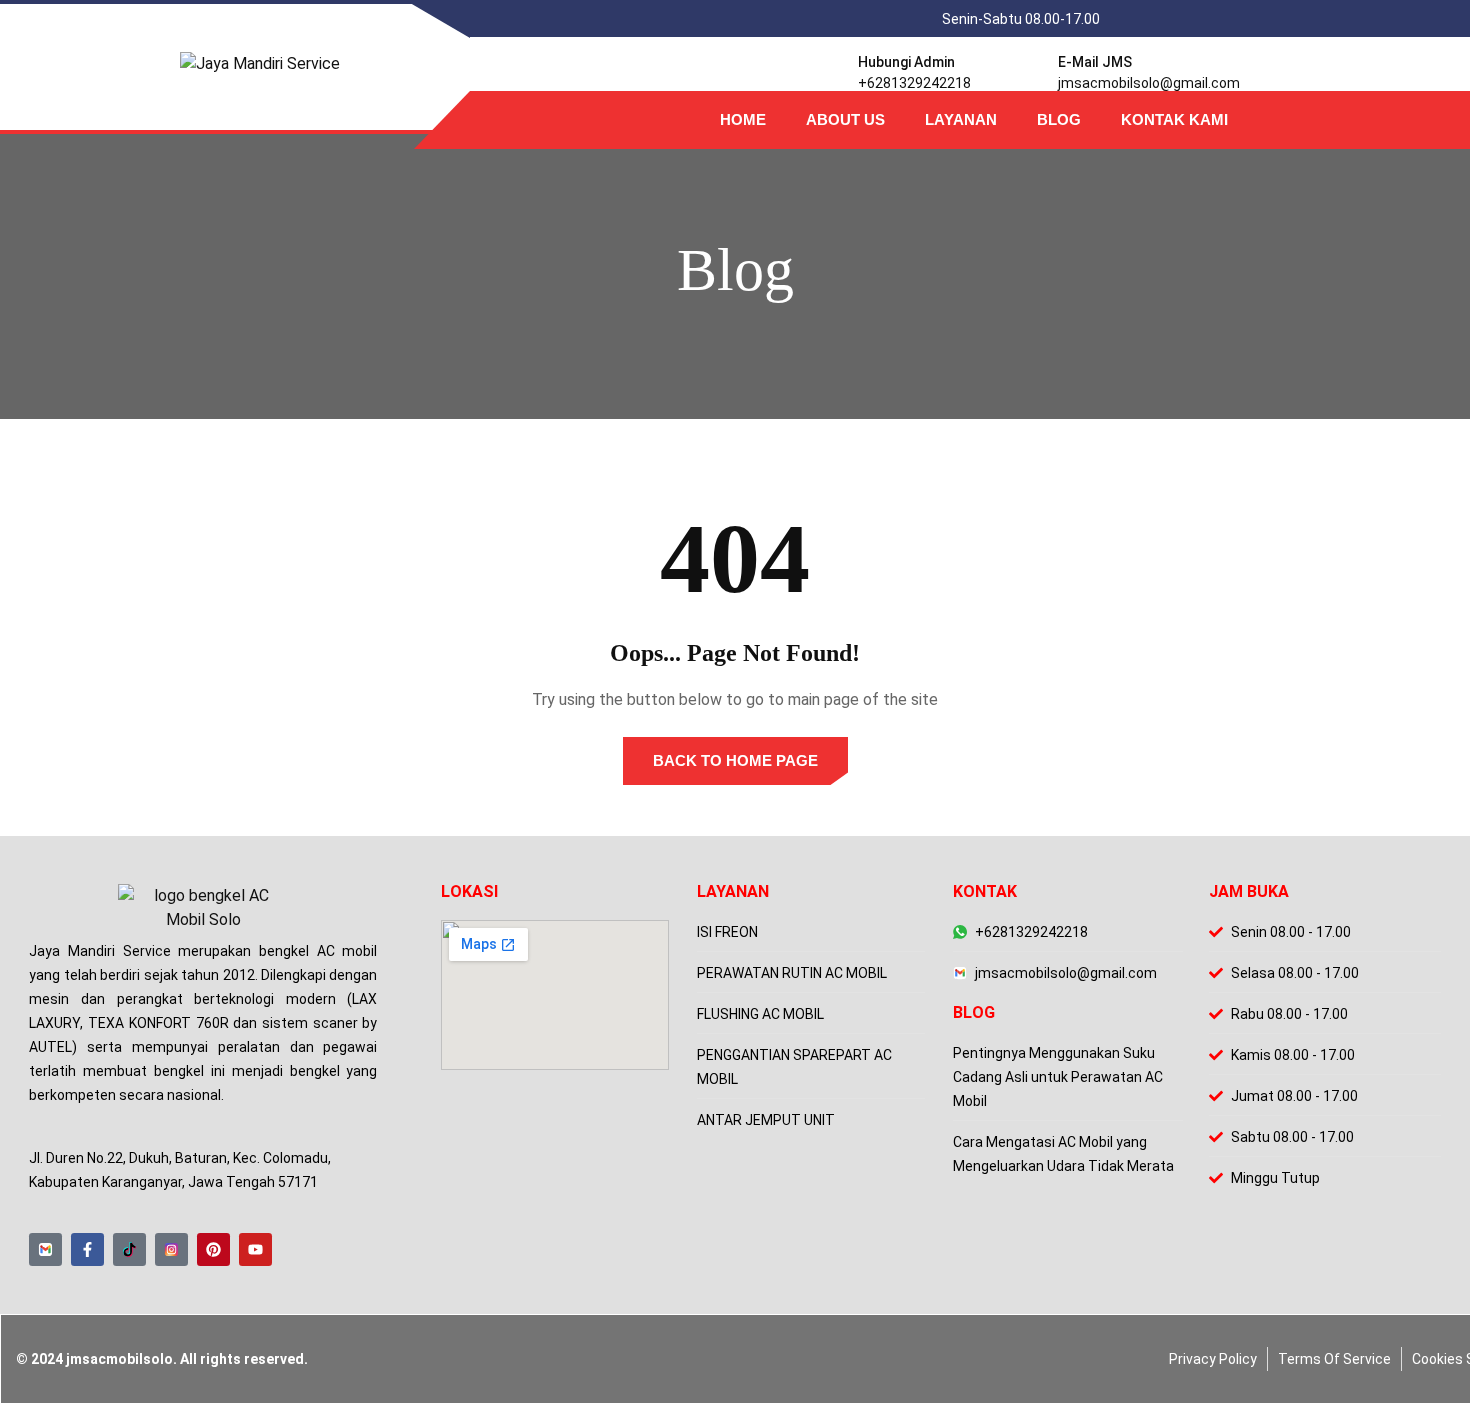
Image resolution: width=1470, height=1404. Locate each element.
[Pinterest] (213, 1249)
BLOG (1059, 119)
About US (845, 119)
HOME (743, 119)
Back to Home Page (735, 760)
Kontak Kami (1174, 119)
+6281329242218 (914, 83)
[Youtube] (255, 1249)
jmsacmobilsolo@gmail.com (1149, 83)
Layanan (961, 119)
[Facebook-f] (87, 1249)
